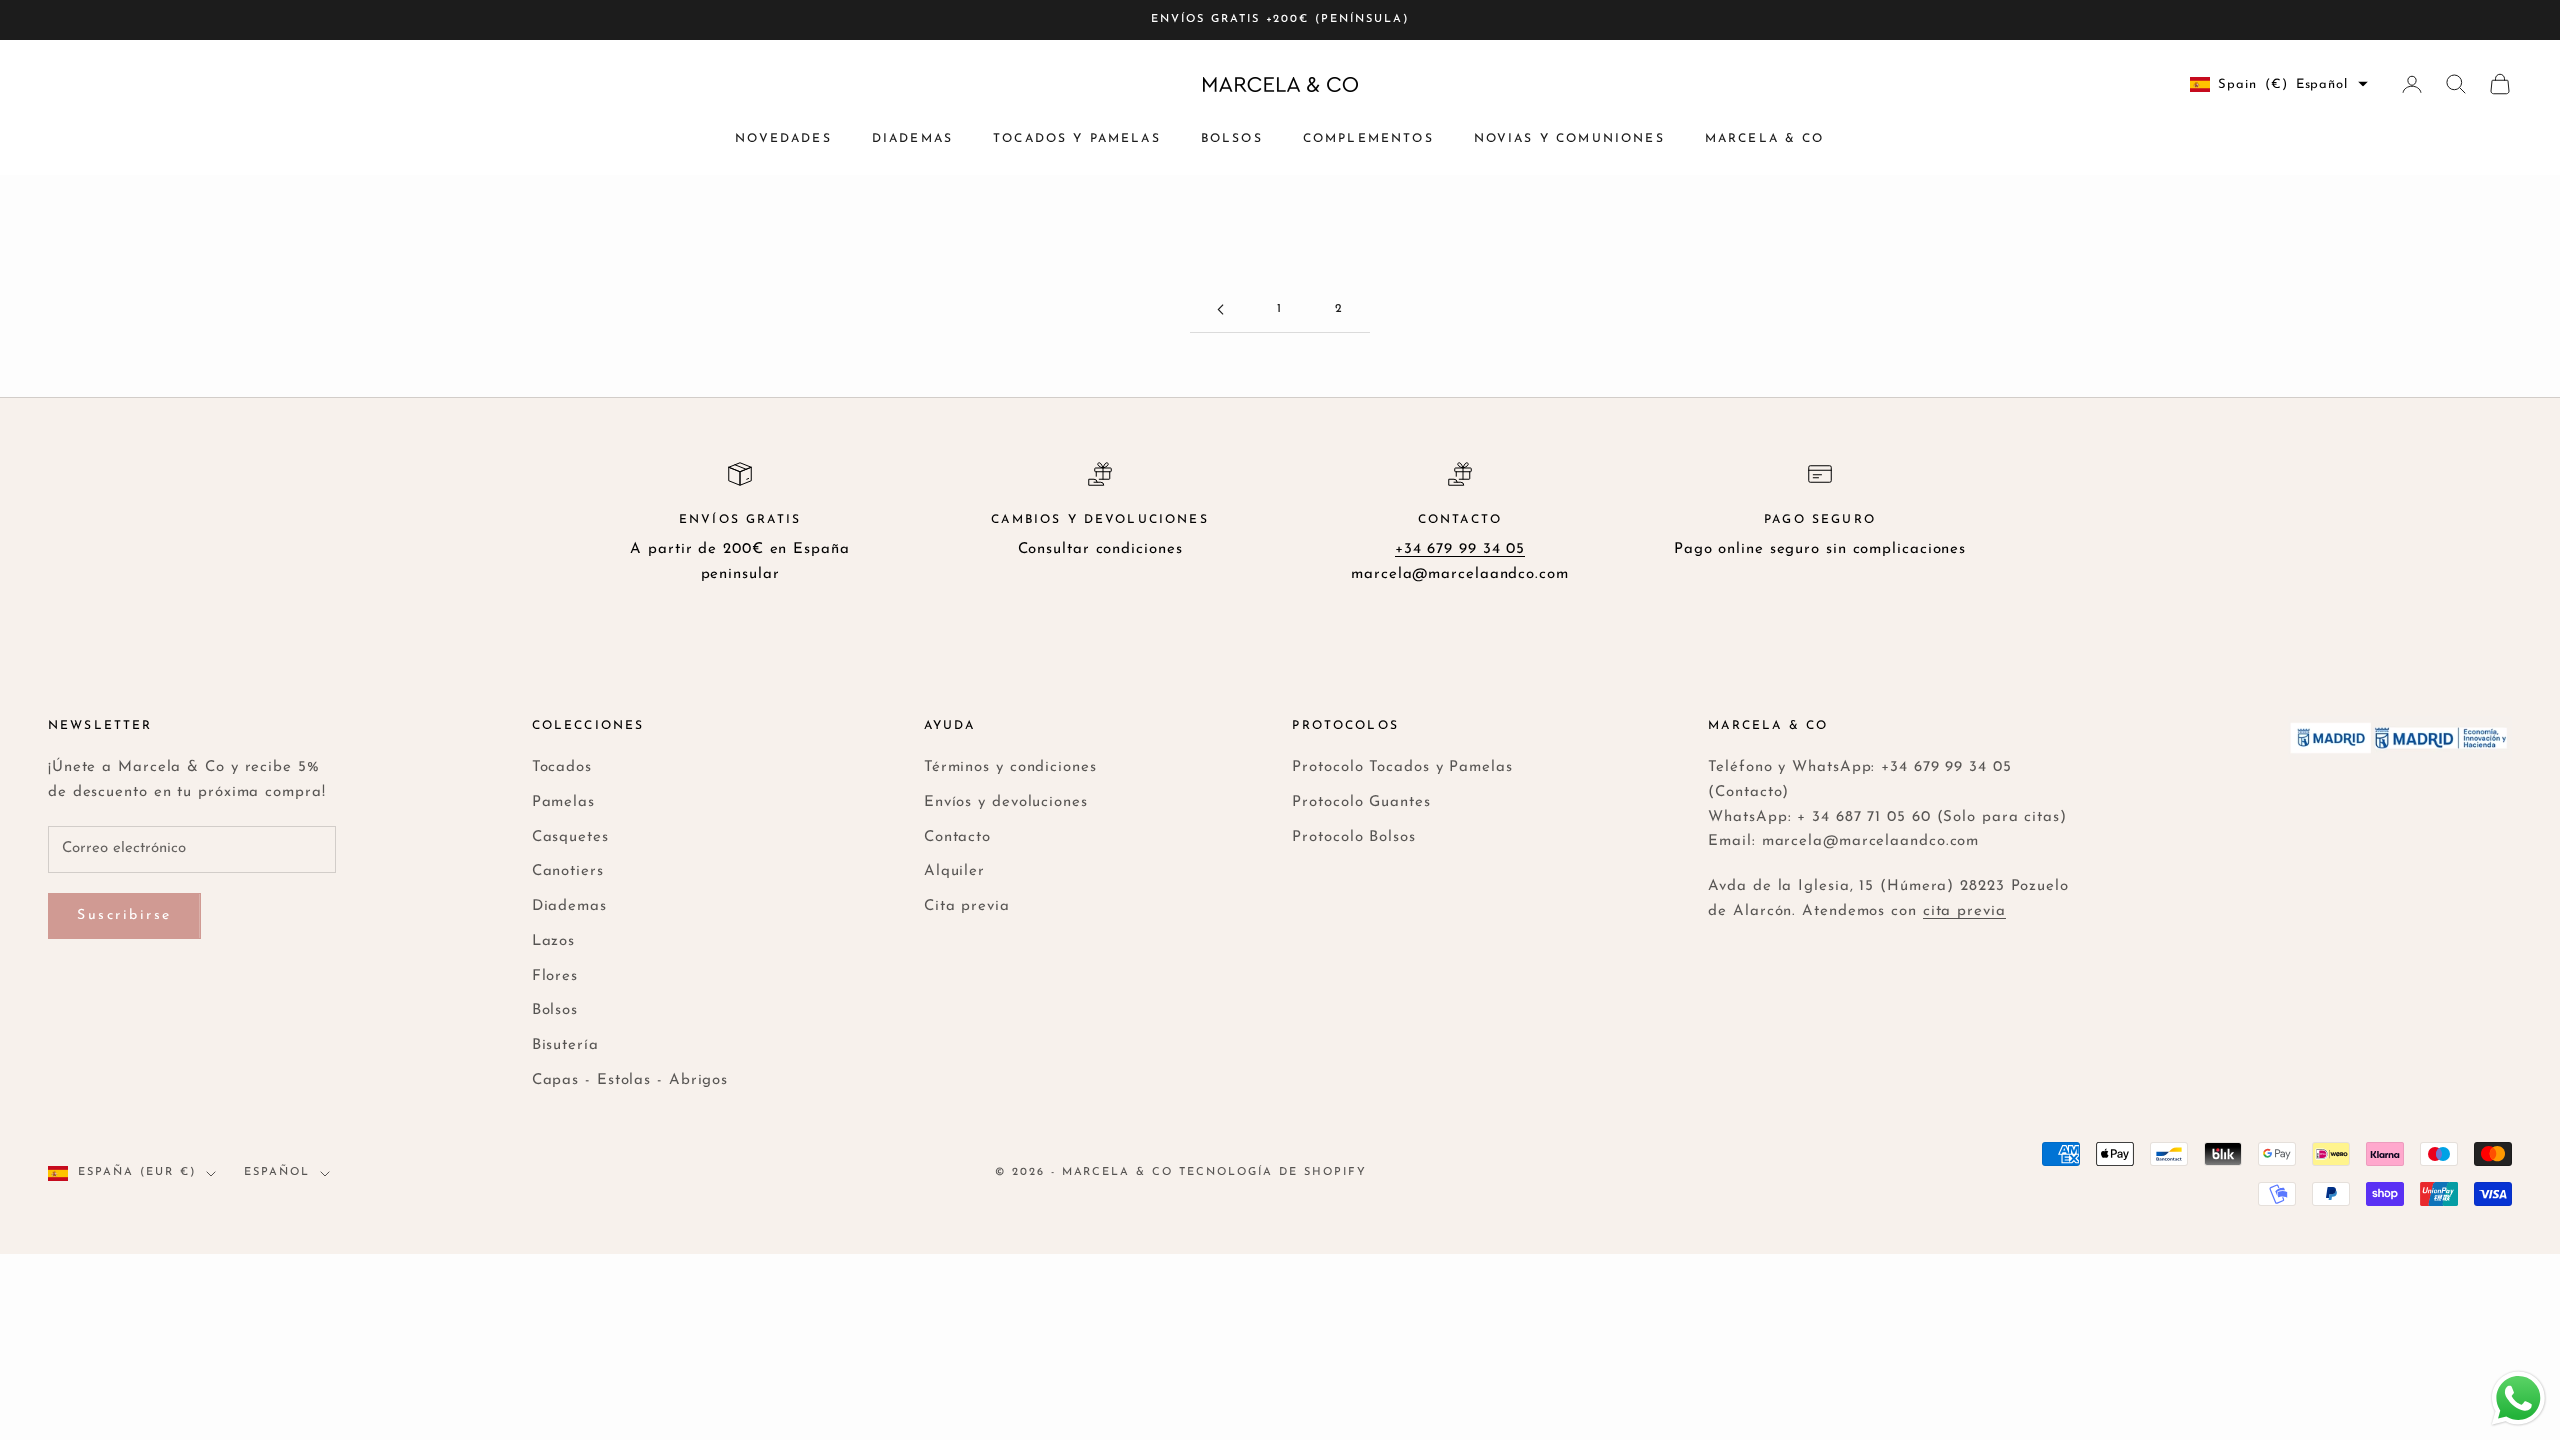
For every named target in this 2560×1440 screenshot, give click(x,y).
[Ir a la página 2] (1220, 309)
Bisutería (565, 1045)
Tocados (562, 767)
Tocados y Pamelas (1077, 139)
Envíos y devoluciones (1006, 802)
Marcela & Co (1765, 139)
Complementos (1368, 139)
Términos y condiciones (1010, 767)
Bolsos (1232, 139)
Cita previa (967, 906)
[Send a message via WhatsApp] (2518, 1398)
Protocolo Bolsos (1353, 837)
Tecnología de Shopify (1273, 1172)
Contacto (957, 837)
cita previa (1964, 911)
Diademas (912, 139)
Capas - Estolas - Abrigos (630, 1080)
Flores (555, 976)
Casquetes (570, 837)
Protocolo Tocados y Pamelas (1402, 767)
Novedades (783, 139)
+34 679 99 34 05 (1460, 549)
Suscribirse (124, 915)
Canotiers (568, 871)
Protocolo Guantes (1361, 802)
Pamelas (563, 802)
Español (277, 1172)
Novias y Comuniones (1569, 139)
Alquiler (954, 871)
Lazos (554, 941)
